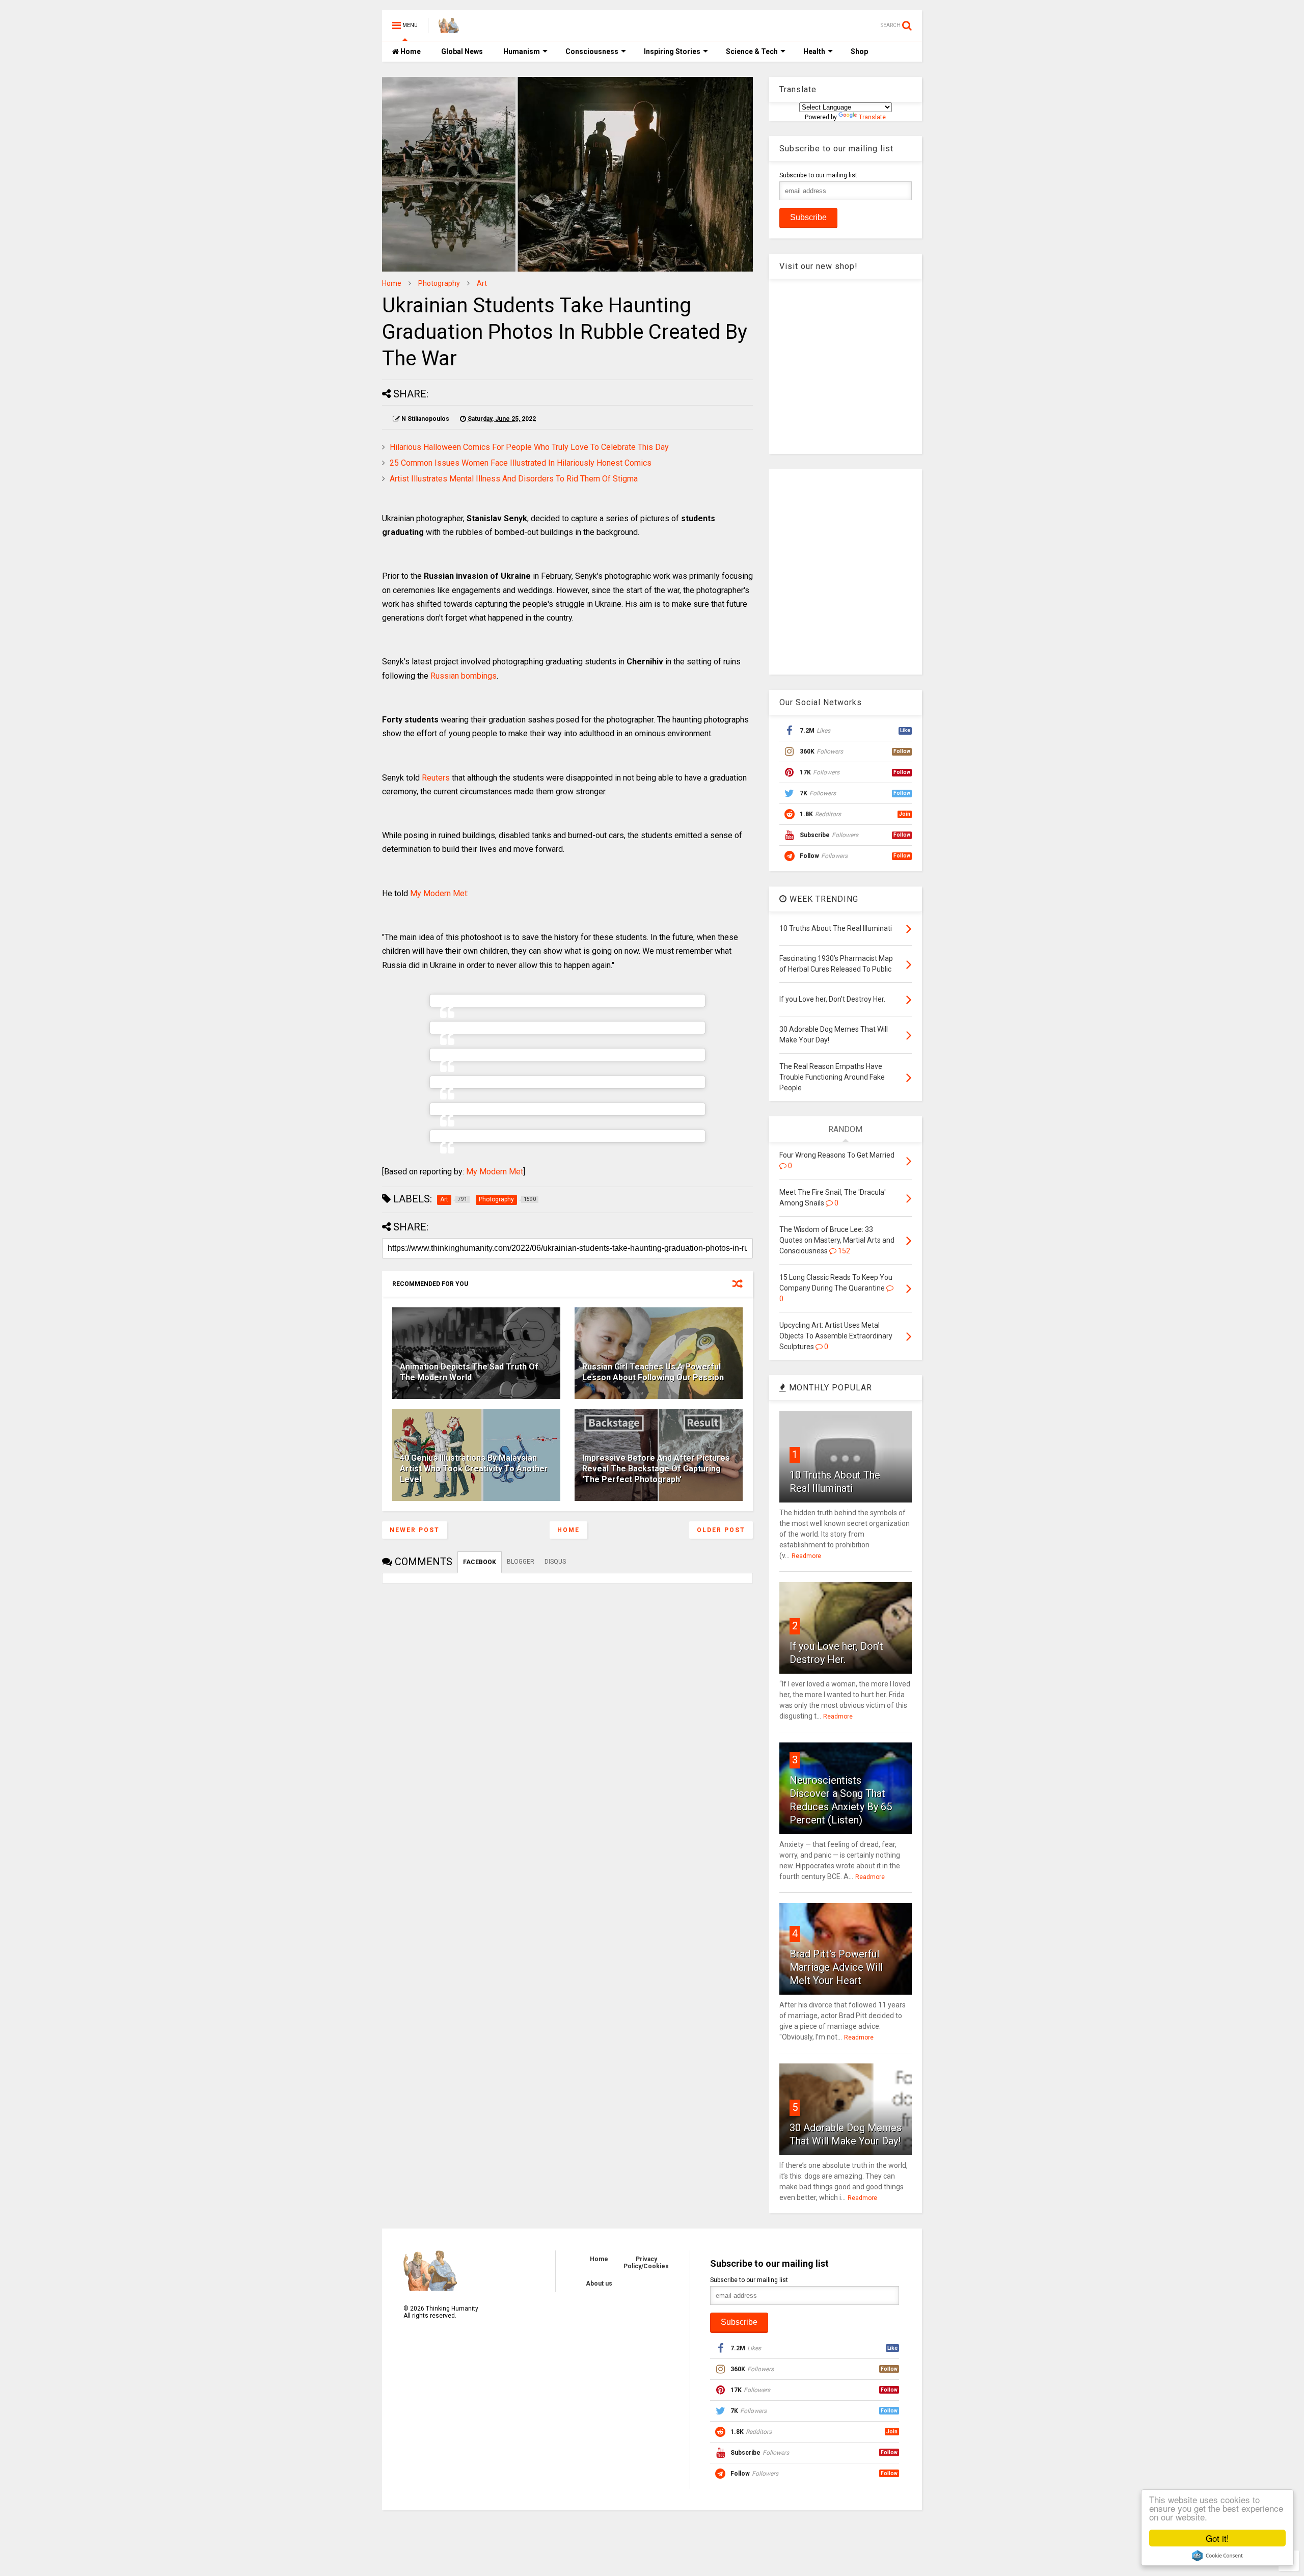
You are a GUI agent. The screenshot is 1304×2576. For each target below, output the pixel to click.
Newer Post (415, 1530)
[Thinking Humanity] (449, 29)
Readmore (806, 1556)
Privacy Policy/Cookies (646, 2263)
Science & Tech (752, 51)
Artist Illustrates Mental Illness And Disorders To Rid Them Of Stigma (514, 479)
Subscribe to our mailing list (818, 175)
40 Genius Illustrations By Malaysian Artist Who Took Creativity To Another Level (474, 1469)
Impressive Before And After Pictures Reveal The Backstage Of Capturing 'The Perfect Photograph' (656, 1469)
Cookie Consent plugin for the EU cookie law (1217, 2556)
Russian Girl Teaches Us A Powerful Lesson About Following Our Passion (653, 1372)
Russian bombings (464, 676)
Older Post (721, 1530)
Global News (462, 51)
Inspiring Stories (672, 51)
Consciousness (592, 51)
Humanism (522, 51)
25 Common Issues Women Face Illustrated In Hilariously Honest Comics (521, 463)
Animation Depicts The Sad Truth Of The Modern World (469, 1372)
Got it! (1217, 2538)
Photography (439, 283)
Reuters (436, 778)
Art (482, 283)
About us (599, 2284)
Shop (859, 51)
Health (814, 51)
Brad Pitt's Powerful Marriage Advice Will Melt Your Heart (836, 1967)
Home (410, 51)
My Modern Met (439, 893)
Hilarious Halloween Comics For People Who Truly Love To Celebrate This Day (529, 447)
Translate (872, 117)
